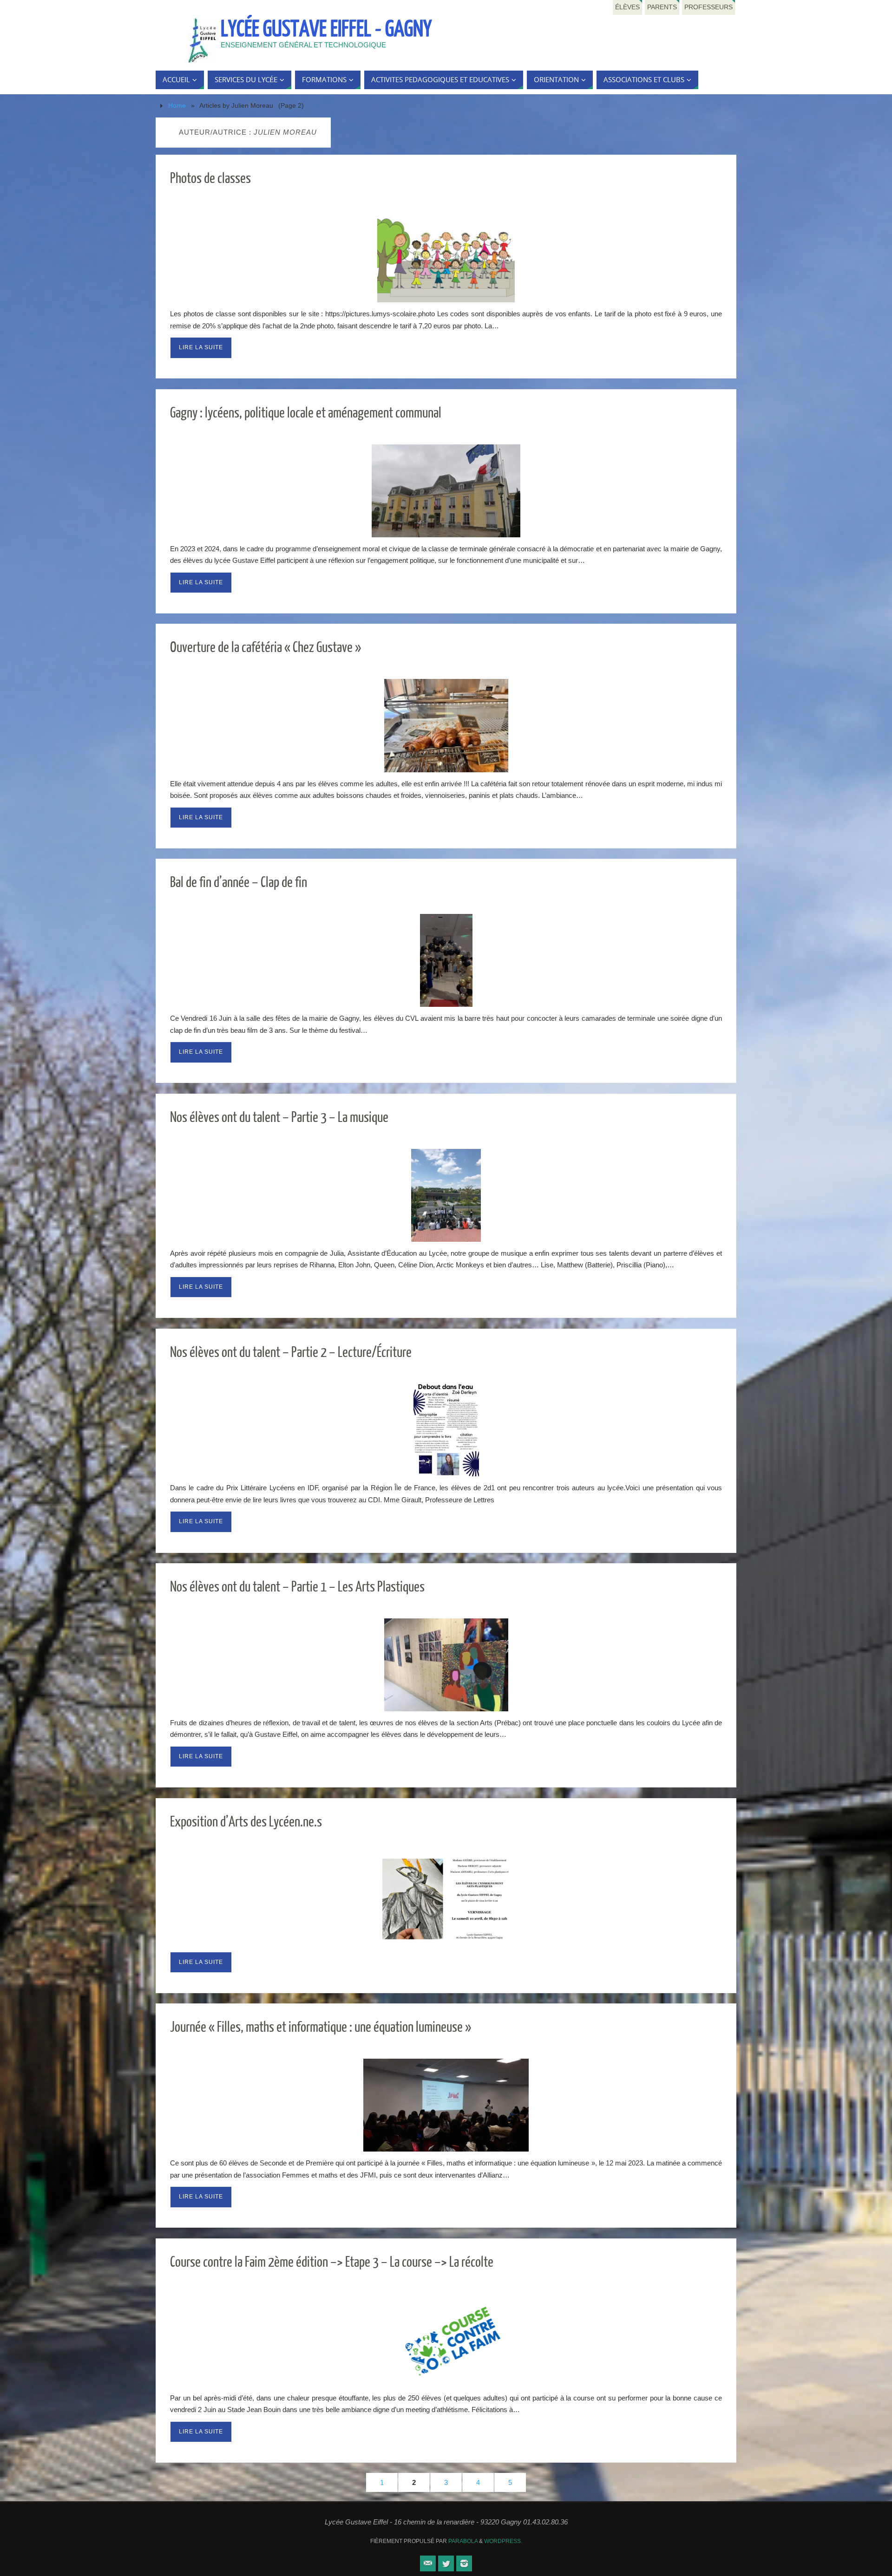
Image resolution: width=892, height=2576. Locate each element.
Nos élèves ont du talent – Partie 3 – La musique (279, 1118)
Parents (662, 7)
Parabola (463, 2541)
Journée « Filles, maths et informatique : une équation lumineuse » (321, 2027)
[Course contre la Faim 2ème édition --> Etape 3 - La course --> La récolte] (446, 2340)
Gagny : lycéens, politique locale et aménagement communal (306, 413)
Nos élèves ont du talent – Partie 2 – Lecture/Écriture (291, 1353)
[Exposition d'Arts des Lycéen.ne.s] (446, 1900)
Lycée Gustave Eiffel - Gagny (326, 29)
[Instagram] (464, 2563)
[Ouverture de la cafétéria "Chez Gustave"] (446, 725)
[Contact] (428, 2563)
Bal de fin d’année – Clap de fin (239, 883)
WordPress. (503, 2541)
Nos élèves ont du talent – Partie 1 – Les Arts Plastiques (297, 1587)
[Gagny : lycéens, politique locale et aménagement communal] (446, 491)
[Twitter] (446, 2563)
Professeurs (708, 7)
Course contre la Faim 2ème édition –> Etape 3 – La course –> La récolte (332, 2262)
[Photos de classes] (446, 256)
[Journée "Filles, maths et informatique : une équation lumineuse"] (446, 2105)
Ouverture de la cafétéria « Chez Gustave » (266, 648)
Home (177, 106)
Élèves (627, 7)
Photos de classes (210, 179)
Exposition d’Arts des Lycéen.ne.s (246, 1822)
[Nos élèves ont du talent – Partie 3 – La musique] (446, 1195)
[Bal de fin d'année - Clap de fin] (446, 960)
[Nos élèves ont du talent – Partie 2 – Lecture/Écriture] (446, 1430)
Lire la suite (201, 347)
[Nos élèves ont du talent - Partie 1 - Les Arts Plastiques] (446, 1665)
